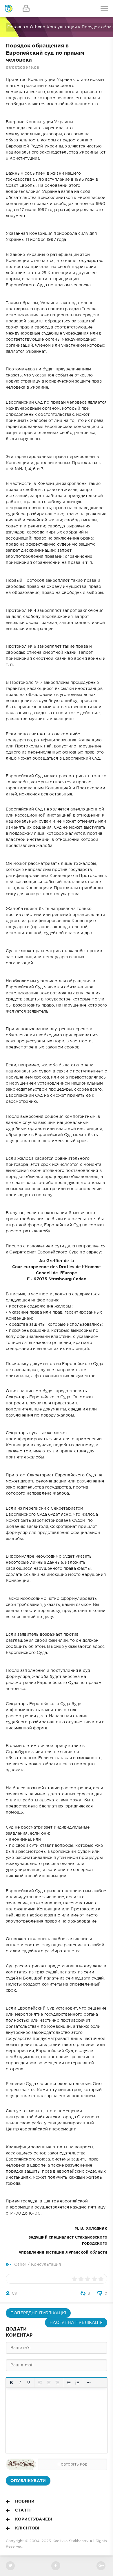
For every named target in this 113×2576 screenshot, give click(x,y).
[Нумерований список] (77, 2383)
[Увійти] (26, 9)
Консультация (62, 27)
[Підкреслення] (29, 2383)
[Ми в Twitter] (10, 2566)
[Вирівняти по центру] (49, 2383)
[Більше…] (89, 2383)
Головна (16, 27)
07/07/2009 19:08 (22, 68)
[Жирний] (11, 2383)
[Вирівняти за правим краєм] (57, 2383)
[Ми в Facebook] (56, 2566)
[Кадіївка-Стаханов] (9, 9)
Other (36, 27)
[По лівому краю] (40, 2383)
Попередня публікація (38, 2313)
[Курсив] (20, 2383)
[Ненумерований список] (69, 2383)
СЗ (14, 2294)
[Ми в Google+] (101, 2566)
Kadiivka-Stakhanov (70, 2541)
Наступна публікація (76, 2323)
